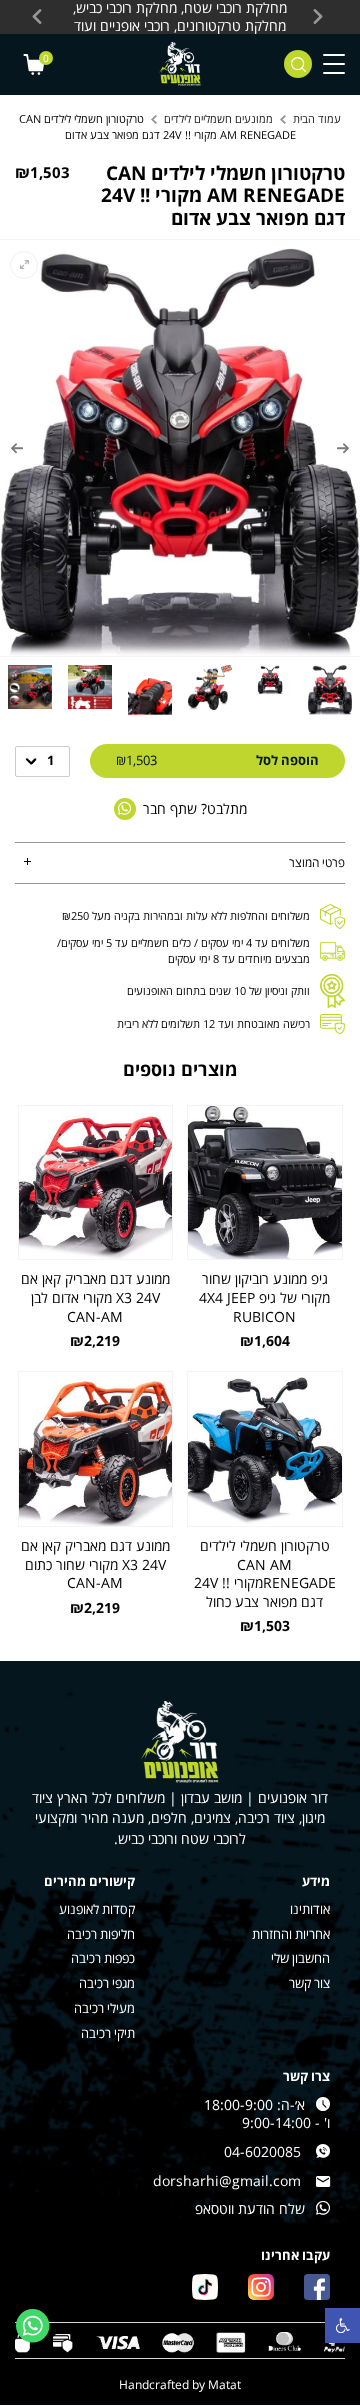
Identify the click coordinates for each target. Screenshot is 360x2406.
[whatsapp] (33, 2326)
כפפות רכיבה (103, 1958)
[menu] (334, 64)
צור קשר (309, 1983)
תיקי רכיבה (108, 2033)
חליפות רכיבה (101, 1934)
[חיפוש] (298, 64)
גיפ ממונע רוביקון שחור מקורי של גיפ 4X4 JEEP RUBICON (264, 1297)
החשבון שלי (300, 1958)
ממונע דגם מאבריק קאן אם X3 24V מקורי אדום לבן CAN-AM (95, 1297)
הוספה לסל (217, 760)
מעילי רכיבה (104, 2008)
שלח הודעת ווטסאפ (250, 2209)
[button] (342, 2325)
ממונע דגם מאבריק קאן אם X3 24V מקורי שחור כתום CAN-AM (95, 1564)
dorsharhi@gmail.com (227, 2181)
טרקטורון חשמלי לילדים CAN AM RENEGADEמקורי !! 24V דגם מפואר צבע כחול (265, 1574)
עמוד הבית (317, 118)
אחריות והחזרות (291, 1934)
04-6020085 (262, 2152)
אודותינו (310, 1909)
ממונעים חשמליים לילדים (218, 118)
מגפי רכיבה (107, 1983)
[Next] (17, 448)
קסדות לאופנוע (97, 1909)
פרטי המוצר (317, 862)
